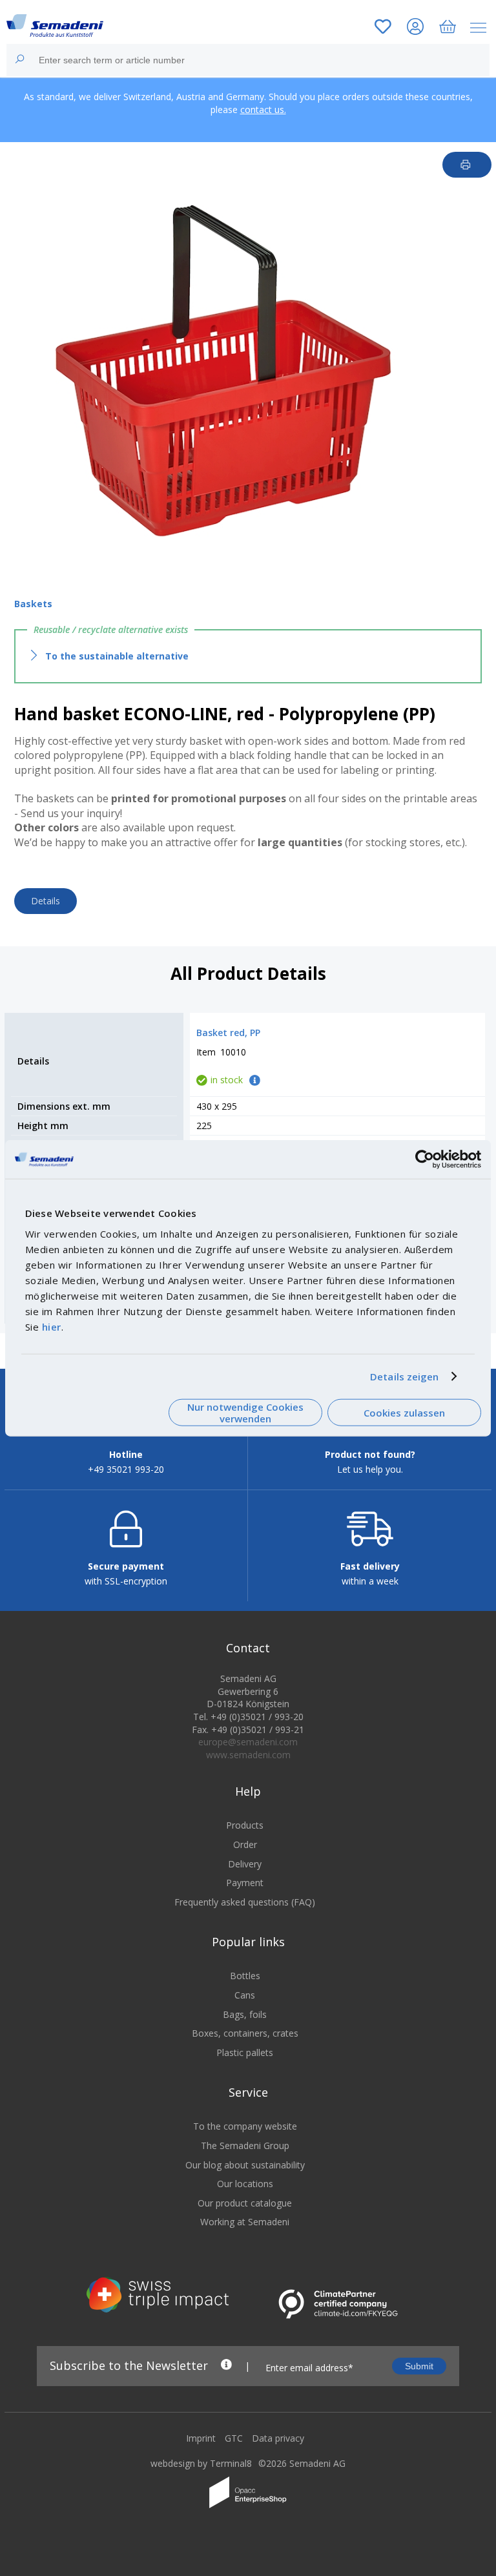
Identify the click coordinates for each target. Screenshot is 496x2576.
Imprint (201, 2438)
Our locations (245, 2184)
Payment (245, 1883)
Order (245, 1844)
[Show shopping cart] (448, 28)
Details (46, 901)
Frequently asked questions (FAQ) (245, 1902)
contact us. (263, 109)
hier (52, 1326)
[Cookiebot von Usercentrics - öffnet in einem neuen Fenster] (425, 1159)
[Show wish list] (383, 28)
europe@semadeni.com (248, 1742)
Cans (245, 1995)
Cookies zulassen (404, 1413)
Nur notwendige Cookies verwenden (245, 1412)
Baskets (33, 604)
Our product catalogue (245, 2203)
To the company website (245, 2126)
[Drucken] (467, 165)
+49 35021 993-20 (126, 1469)
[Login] (415, 28)
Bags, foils (245, 2014)
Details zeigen (404, 1376)
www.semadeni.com (248, 1755)
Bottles (245, 1976)
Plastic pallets (245, 2052)
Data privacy (278, 2438)
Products (245, 1825)
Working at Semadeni (245, 2222)
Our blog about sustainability (245, 2165)
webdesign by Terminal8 (201, 2463)
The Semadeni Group (245, 2145)
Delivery (245, 1864)
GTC (234, 2438)
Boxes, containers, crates (245, 2033)
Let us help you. (370, 1469)
